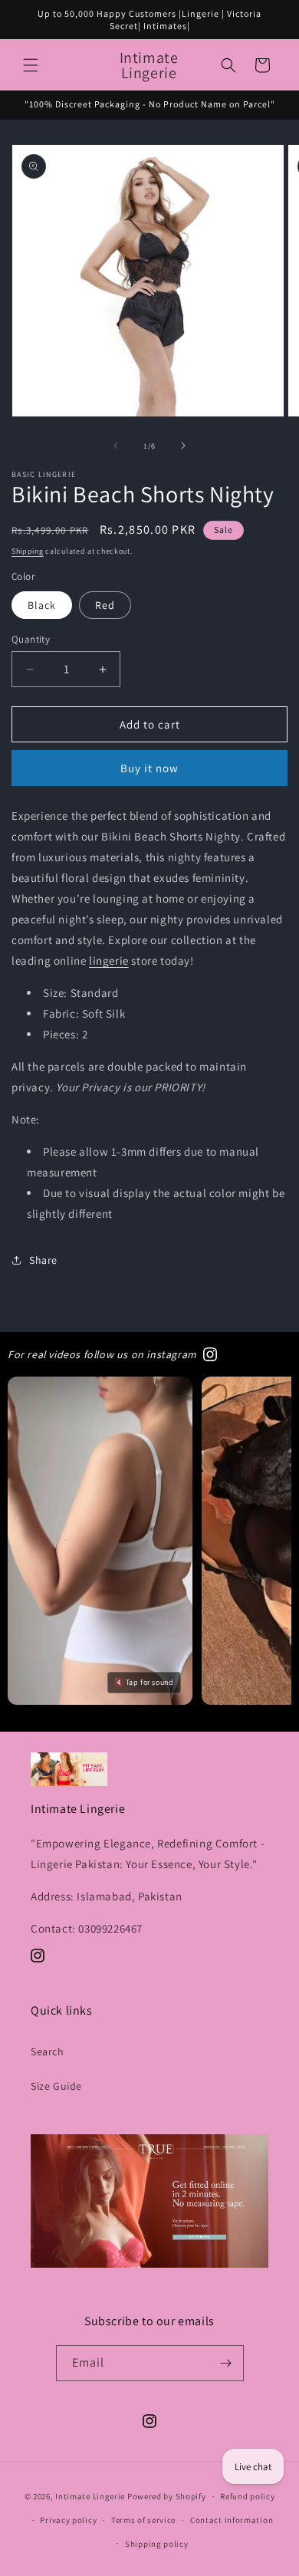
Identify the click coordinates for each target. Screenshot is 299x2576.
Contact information (232, 2520)
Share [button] (43, 1260)
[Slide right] (183, 446)
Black (42, 605)
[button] (31, 65)
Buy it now (149, 768)
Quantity (31, 639)
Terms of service (143, 2520)
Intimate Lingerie (90, 2496)
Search (48, 2051)
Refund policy (247, 2496)
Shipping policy (157, 2544)
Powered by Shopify (167, 2496)
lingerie (109, 961)
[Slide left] (116, 446)
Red (105, 605)
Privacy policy (68, 2520)
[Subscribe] (226, 2363)
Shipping (28, 551)
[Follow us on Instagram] (210, 1354)
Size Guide (56, 2086)
